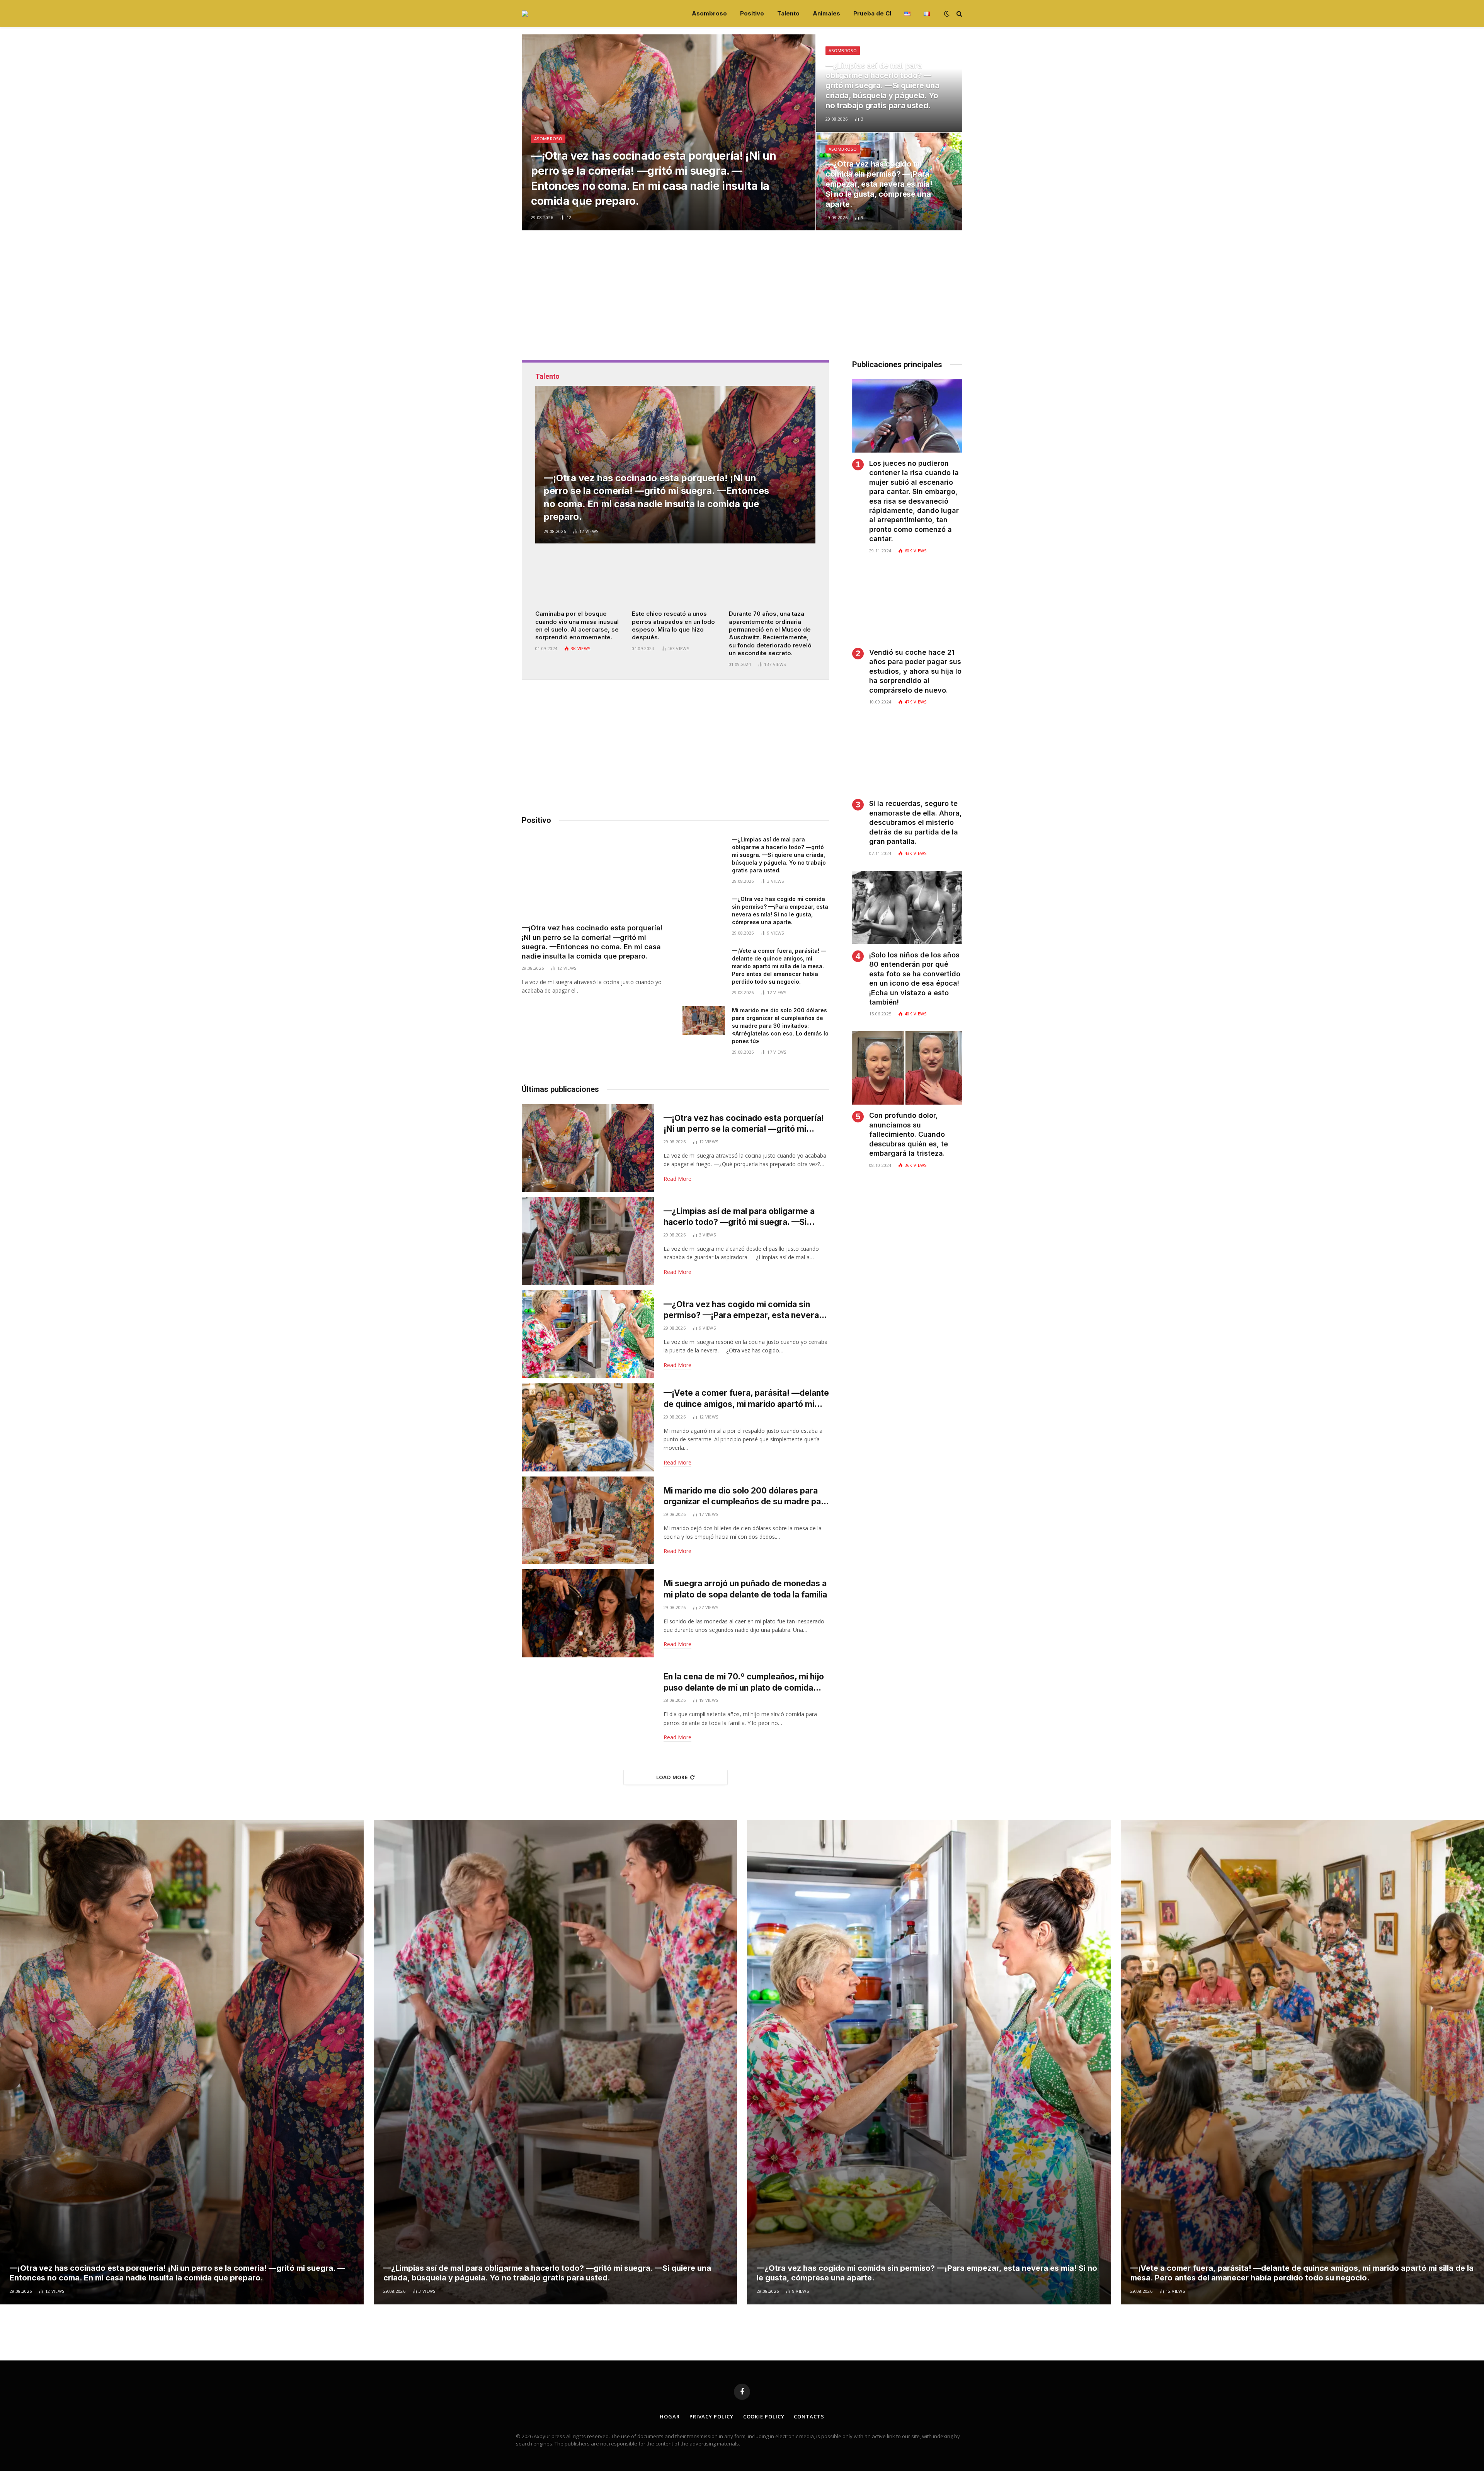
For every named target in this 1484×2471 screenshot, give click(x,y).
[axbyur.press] (525, 14)
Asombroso (709, 13)
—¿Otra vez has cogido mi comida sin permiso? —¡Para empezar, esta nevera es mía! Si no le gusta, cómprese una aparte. (879, 184)
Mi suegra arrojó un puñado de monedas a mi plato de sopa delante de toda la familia (745, 1589)
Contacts (809, 2417)
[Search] (959, 14)
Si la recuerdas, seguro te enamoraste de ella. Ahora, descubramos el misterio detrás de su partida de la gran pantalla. (916, 822)
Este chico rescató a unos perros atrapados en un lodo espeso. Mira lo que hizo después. (673, 625)
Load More (672, 1777)
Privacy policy (711, 2417)
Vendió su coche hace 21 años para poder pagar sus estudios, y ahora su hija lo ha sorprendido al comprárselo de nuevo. (915, 671)
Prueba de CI (872, 13)
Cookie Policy (764, 2417)
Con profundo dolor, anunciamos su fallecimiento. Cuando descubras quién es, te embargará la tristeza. (909, 1134)
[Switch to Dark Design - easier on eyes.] (947, 14)
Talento (788, 13)
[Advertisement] (742, 306)
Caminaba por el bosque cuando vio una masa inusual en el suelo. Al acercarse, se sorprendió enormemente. (577, 625)
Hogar (670, 2417)
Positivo (752, 13)
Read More (677, 1179)
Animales (826, 13)
